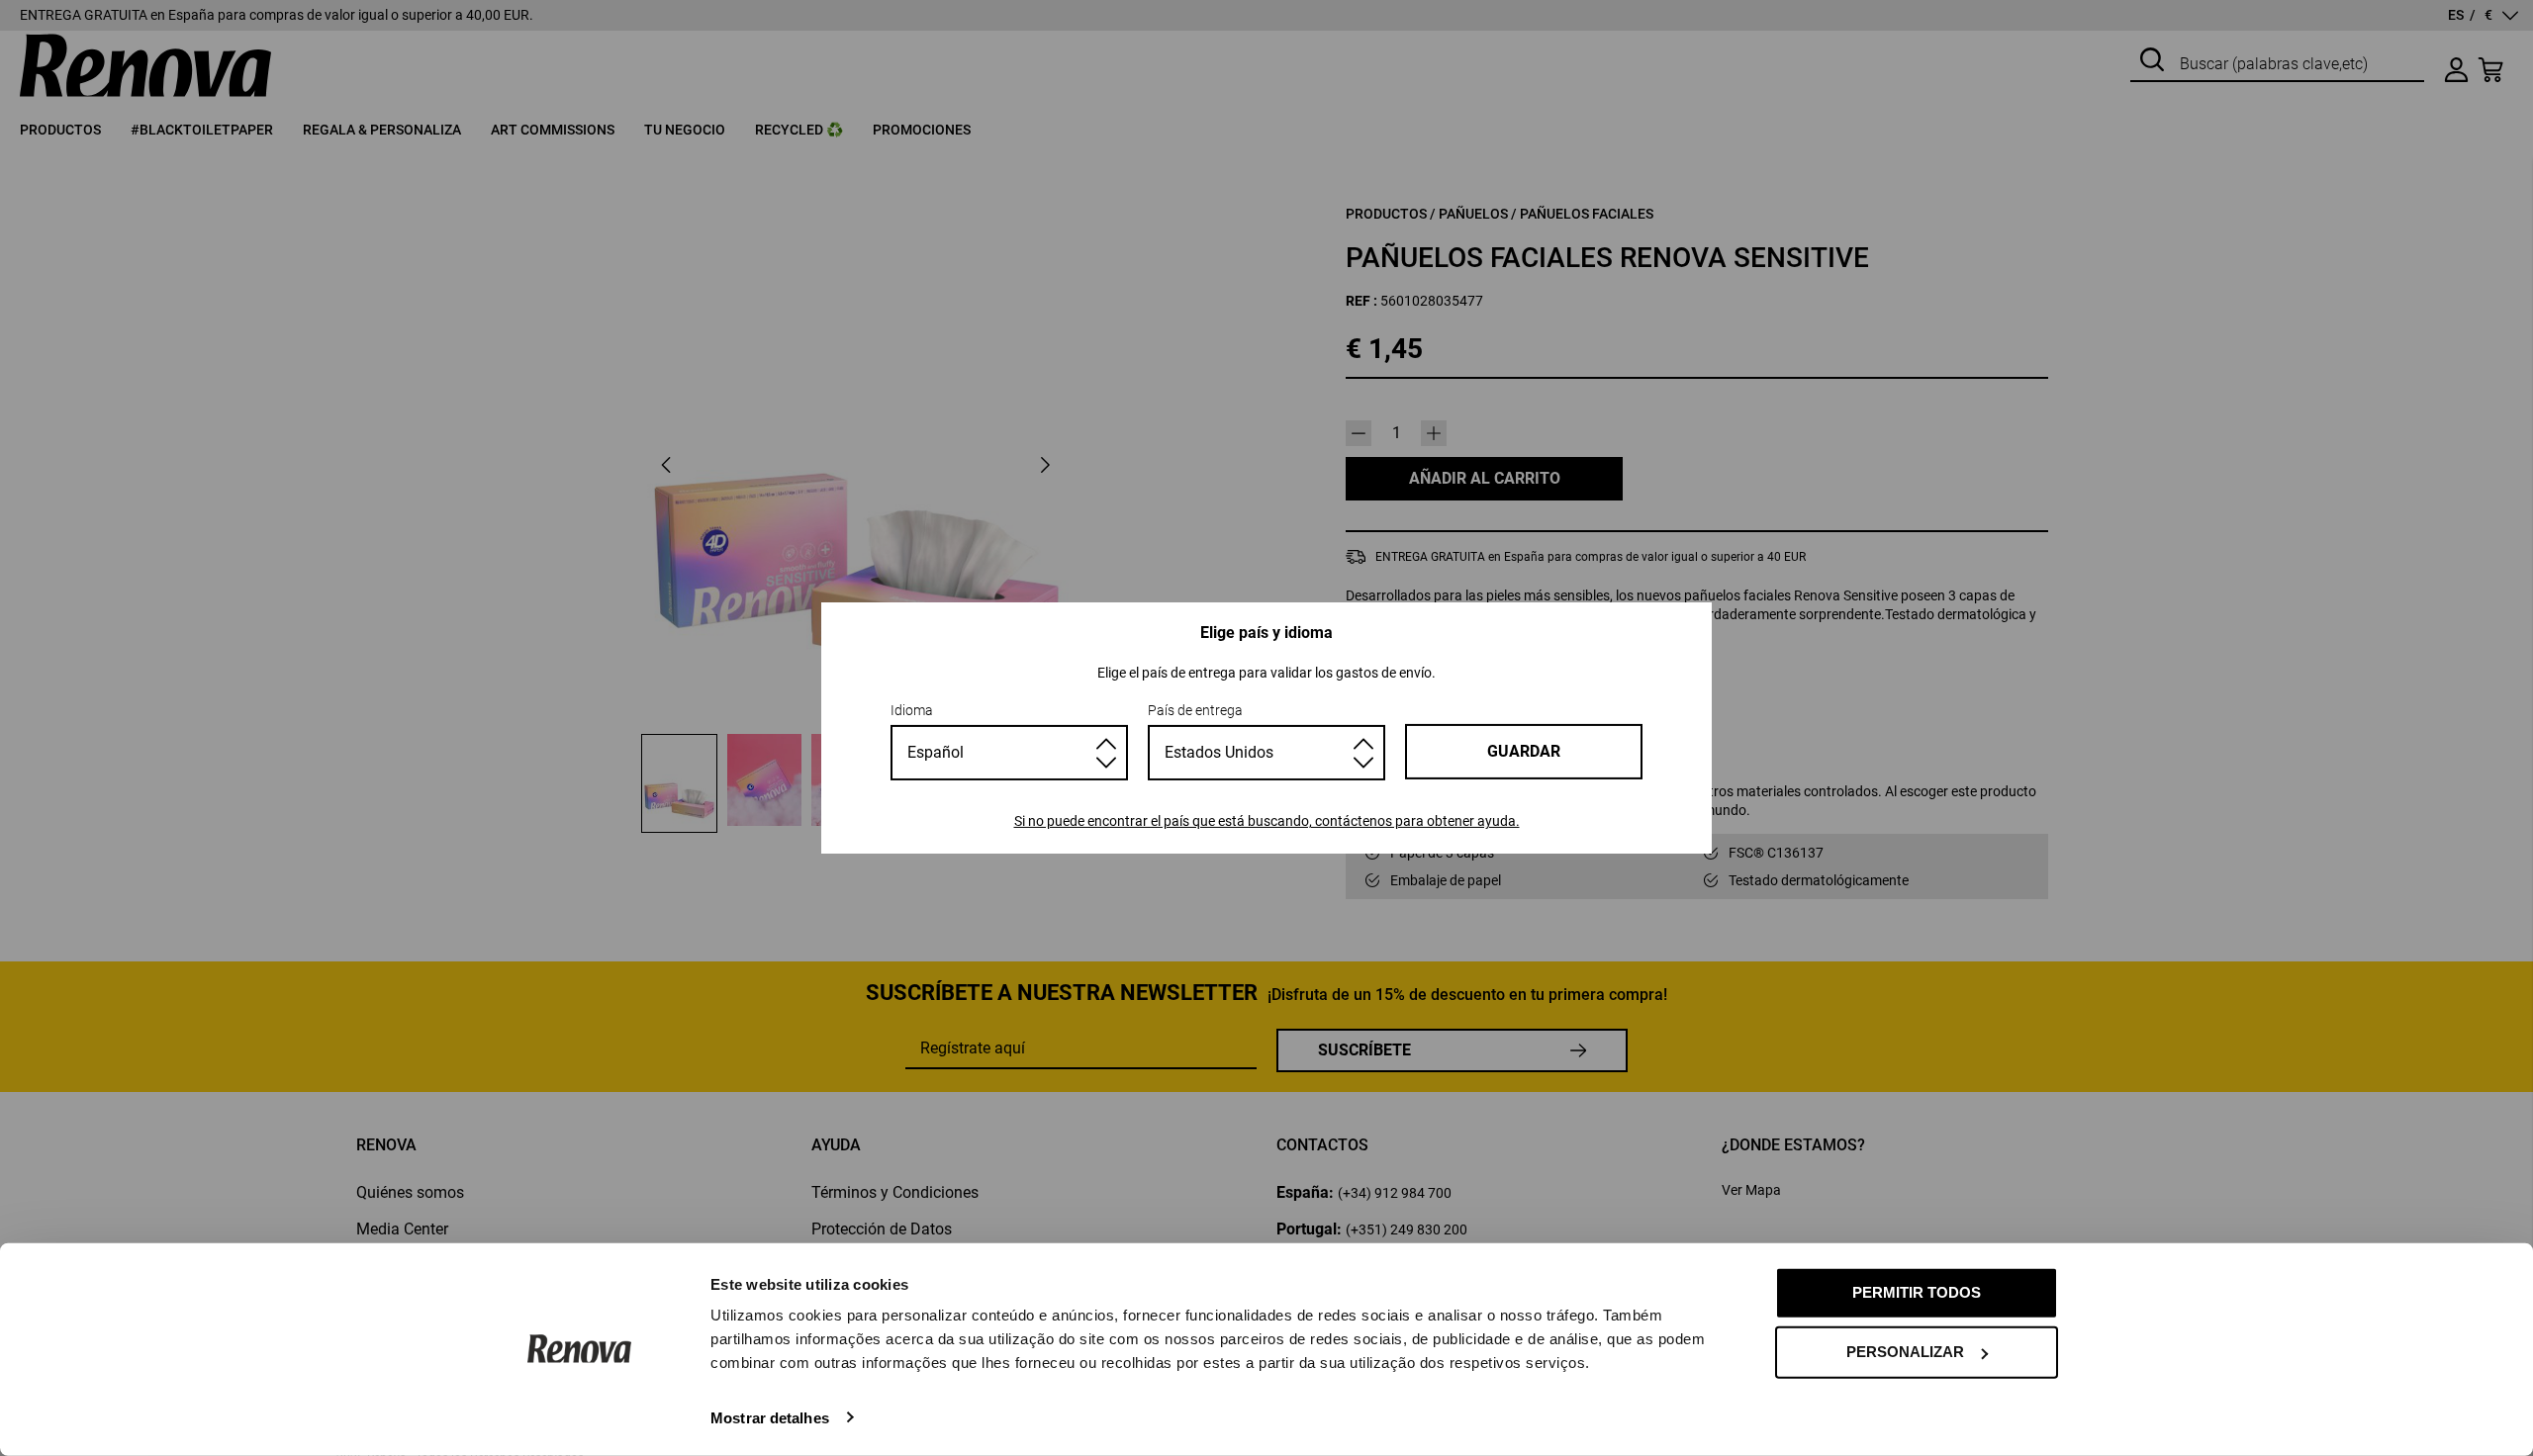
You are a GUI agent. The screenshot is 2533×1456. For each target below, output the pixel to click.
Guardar (1524, 751)
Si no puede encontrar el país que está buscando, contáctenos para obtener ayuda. (1267, 821)
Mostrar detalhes (770, 1417)
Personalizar (1905, 1352)
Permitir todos (1917, 1292)
